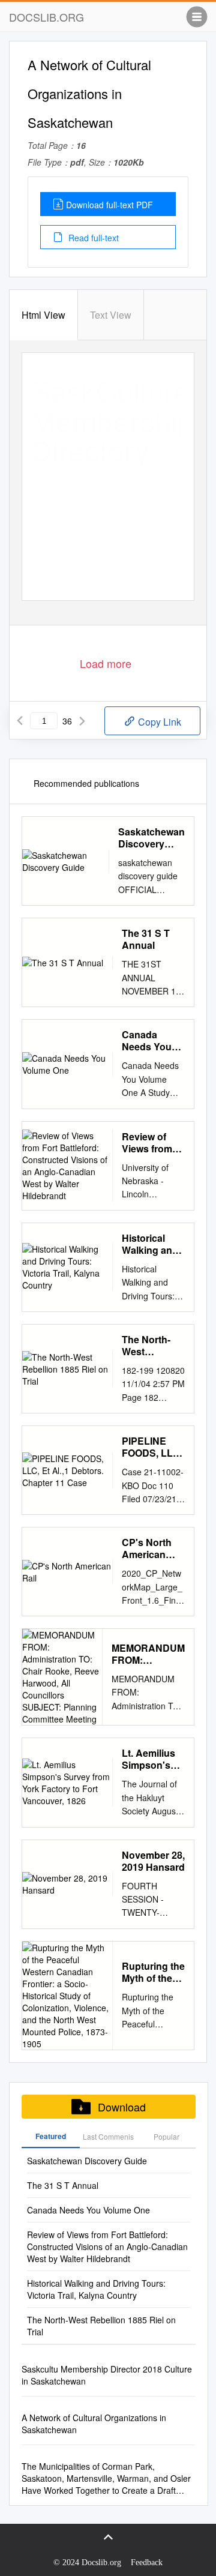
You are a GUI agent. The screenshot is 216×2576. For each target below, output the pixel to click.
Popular (166, 2136)
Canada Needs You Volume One (149, 1041)
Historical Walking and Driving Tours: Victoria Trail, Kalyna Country (151, 1244)
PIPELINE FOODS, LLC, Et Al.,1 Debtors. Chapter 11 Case (152, 1447)
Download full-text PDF (109, 205)
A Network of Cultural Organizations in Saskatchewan (94, 2424)
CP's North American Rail (147, 1548)
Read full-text (92, 238)
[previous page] (20, 721)
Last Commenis (108, 2136)
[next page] (82, 721)
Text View (111, 315)
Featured (51, 2136)
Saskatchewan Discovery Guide (151, 838)
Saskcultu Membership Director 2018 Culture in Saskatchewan (107, 2375)
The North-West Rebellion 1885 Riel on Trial (150, 1346)
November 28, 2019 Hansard (153, 1861)
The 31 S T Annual (146, 939)
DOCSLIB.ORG (46, 17)
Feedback (147, 2562)
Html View (43, 315)
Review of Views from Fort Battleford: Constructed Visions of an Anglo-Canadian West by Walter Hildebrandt (151, 1143)
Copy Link (158, 722)
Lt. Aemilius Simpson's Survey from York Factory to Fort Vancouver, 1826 (151, 1759)
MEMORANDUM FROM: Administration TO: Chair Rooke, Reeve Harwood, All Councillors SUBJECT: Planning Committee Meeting (148, 1654)
